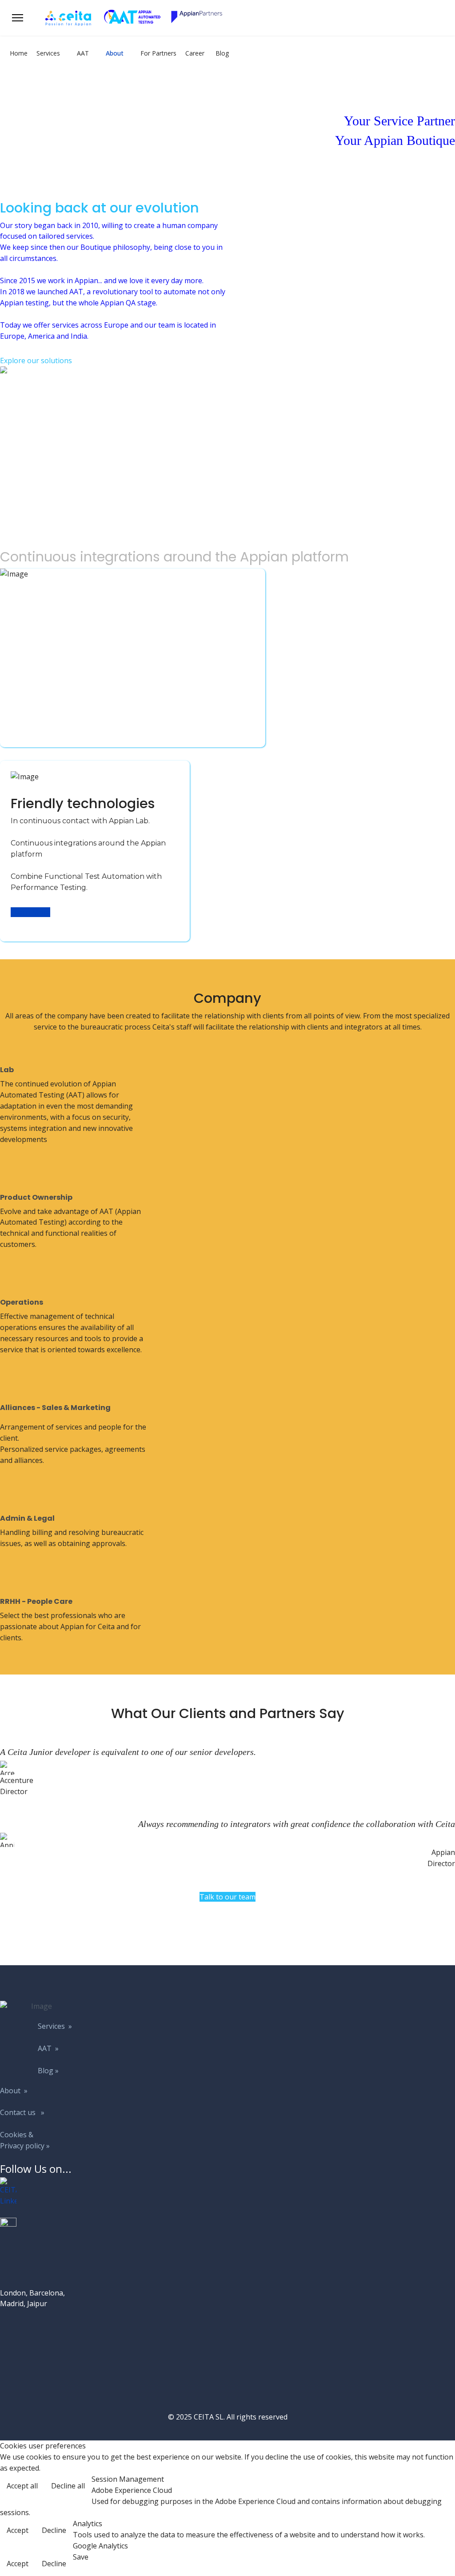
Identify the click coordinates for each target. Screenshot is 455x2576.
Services (48, 53)
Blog (222, 53)
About (115, 53)
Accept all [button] (22, 2486)
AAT (83, 53)
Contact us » (22, 2112)
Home (19, 53)
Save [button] (81, 2557)
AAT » (48, 2048)
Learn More (30, 912)
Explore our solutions (36, 361)
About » (14, 2091)
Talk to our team (227, 1897)
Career (195, 53)
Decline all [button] (68, 2486)
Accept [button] (18, 2530)
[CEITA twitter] (38, 2226)
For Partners (158, 53)
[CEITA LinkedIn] (38, 2192)
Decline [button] (54, 2530)
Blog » (48, 2071)
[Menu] (18, 18)
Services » (55, 2026)
